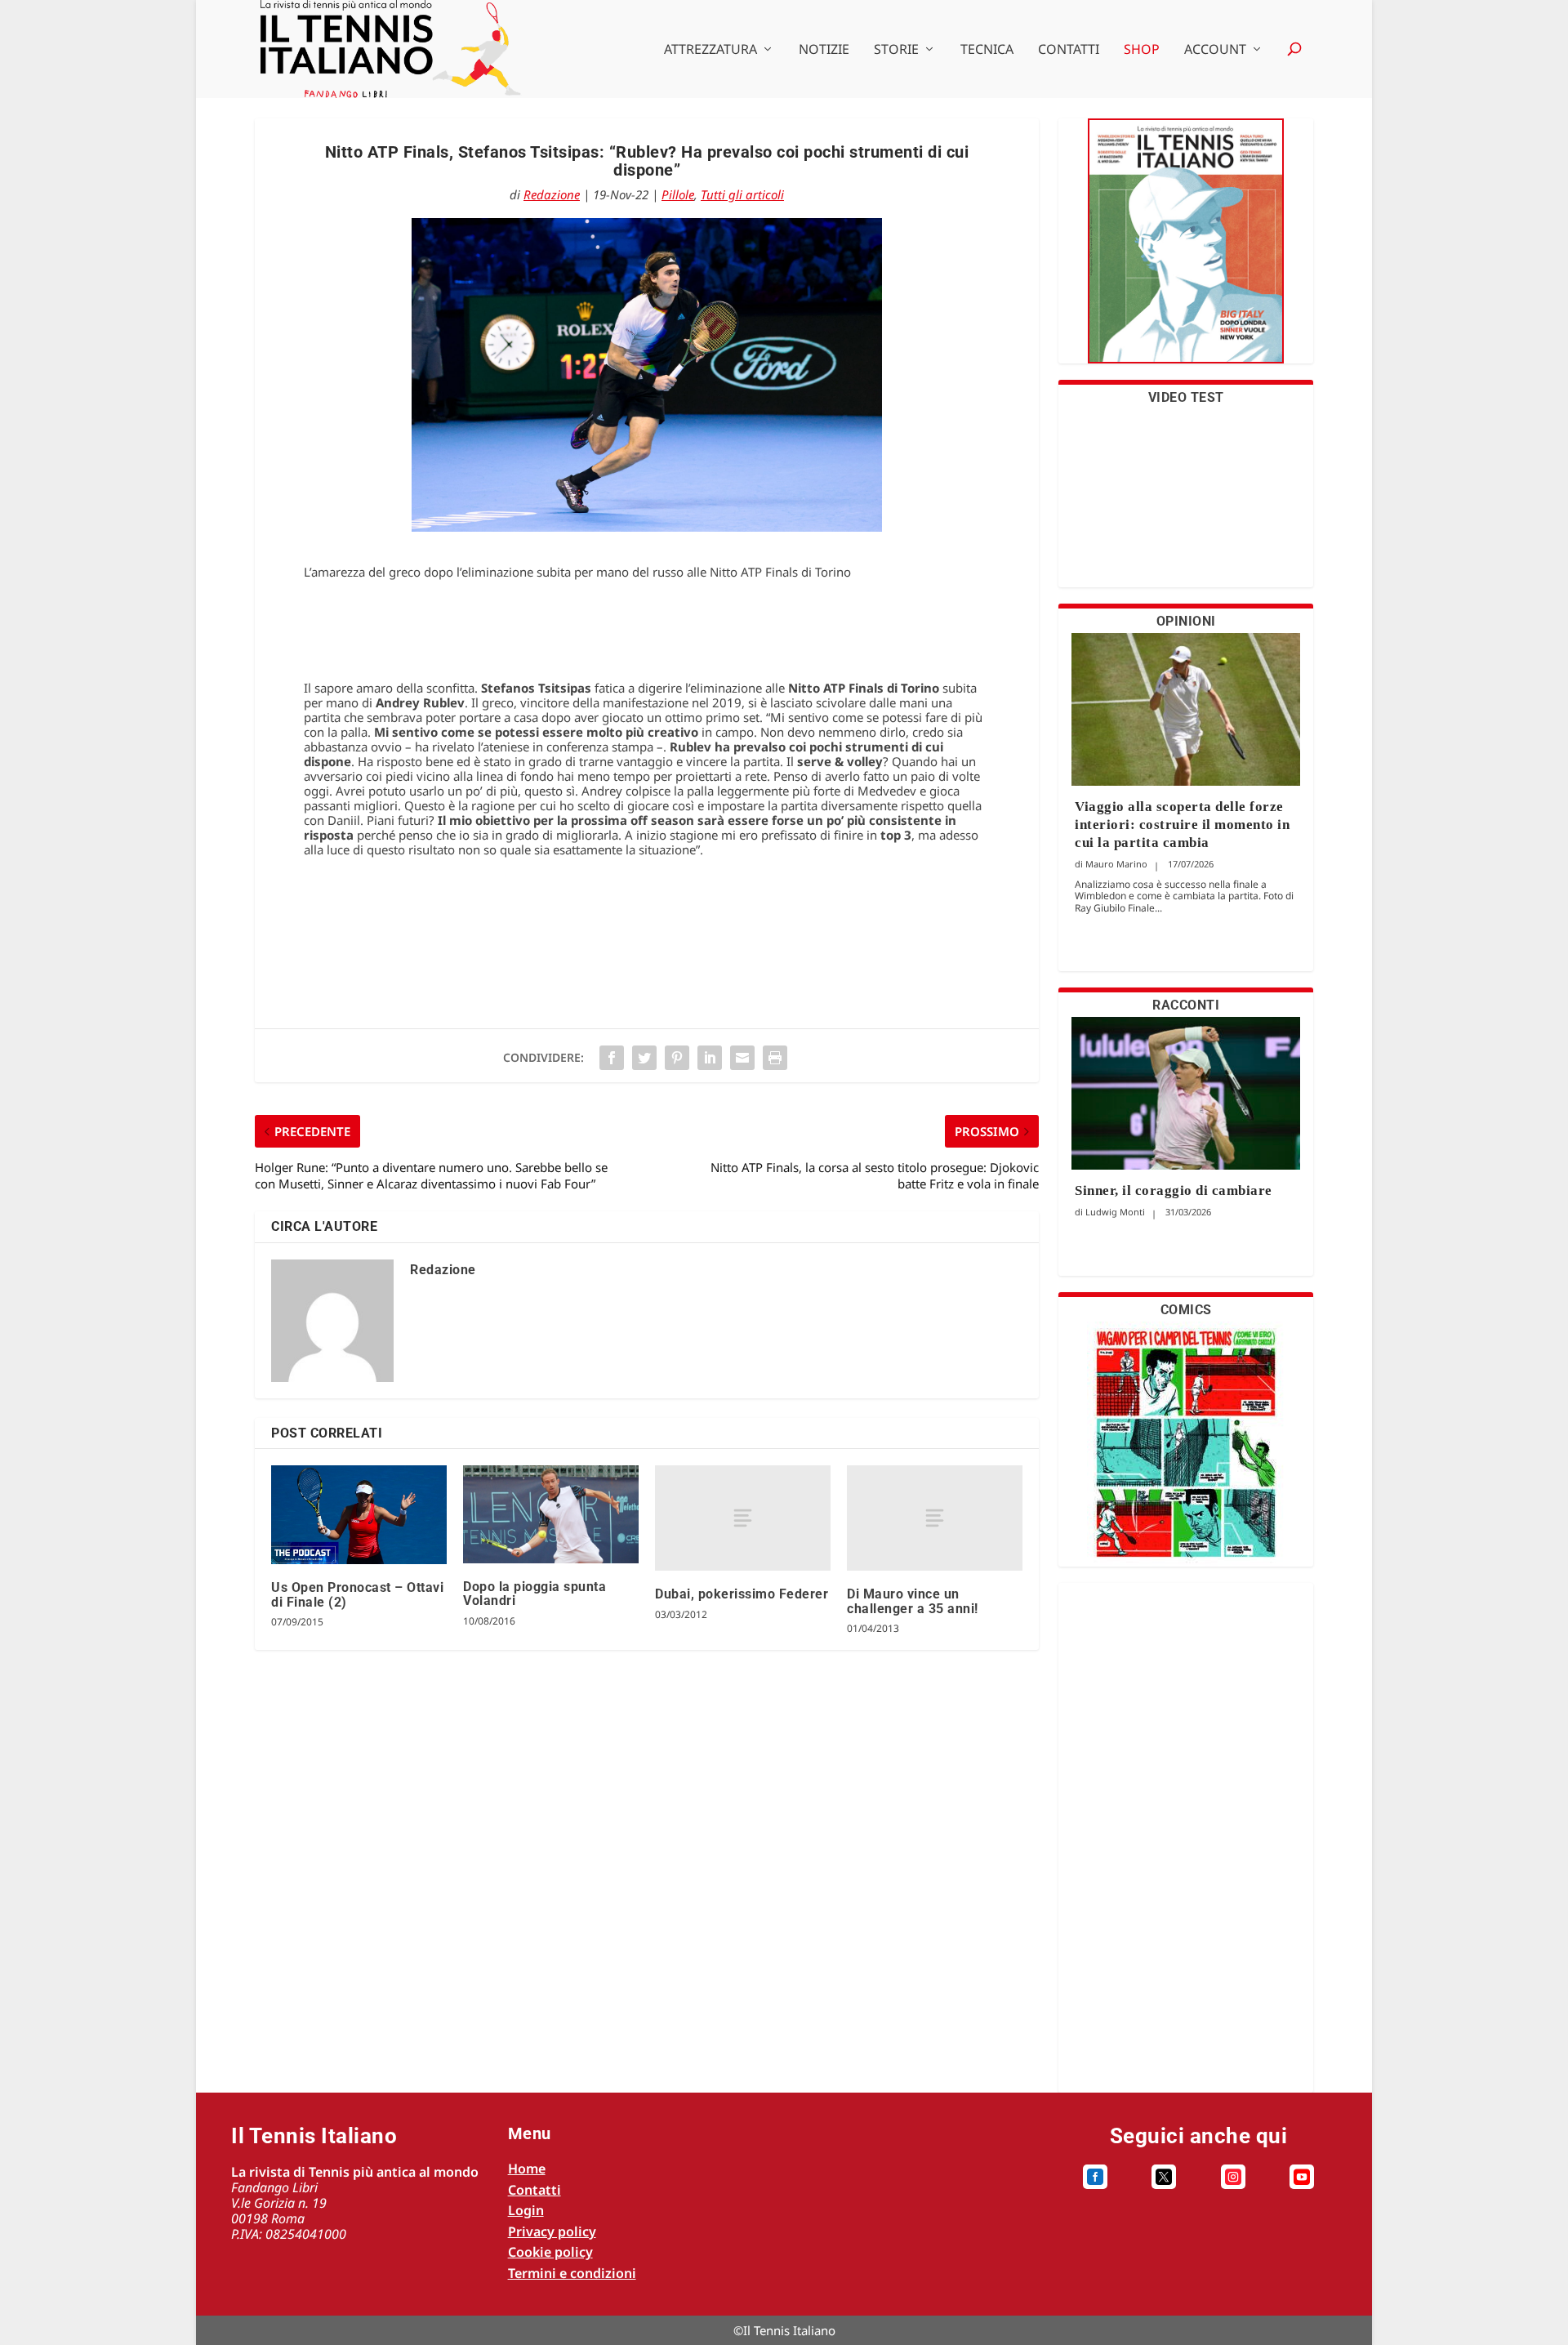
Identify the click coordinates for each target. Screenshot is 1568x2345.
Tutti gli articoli (742, 194)
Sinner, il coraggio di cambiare (1174, 1190)
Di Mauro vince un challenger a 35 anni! (913, 1601)
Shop (1142, 50)
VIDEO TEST (1186, 397)
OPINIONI (1186, 621)
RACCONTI (1186, 1005)
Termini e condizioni (572, 2273)
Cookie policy (550, 2252)
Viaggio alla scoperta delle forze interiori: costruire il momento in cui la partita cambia (1182, 825)
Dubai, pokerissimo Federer (742, 1594)
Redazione (552, 194)
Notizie (824, 50)
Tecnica (987, 50)
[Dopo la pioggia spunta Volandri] (551, 1514)
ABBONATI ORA (1186, 251)
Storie (896, 50)
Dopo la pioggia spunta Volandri (535, 1594)
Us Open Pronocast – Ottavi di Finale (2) (357, 1595)
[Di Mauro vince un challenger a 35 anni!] (935, 1518)
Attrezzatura (710, 50)
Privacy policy (552, 2231)
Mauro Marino (1116, 864)
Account (1215, 50)
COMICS (1186, 1310)
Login (526, 2210)
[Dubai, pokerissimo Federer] (743, 1518)
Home (527, 2169)
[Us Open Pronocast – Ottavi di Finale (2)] (359, 1515)
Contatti (1069, 50)
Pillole (678, 194)
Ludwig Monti (1115, 1212)
